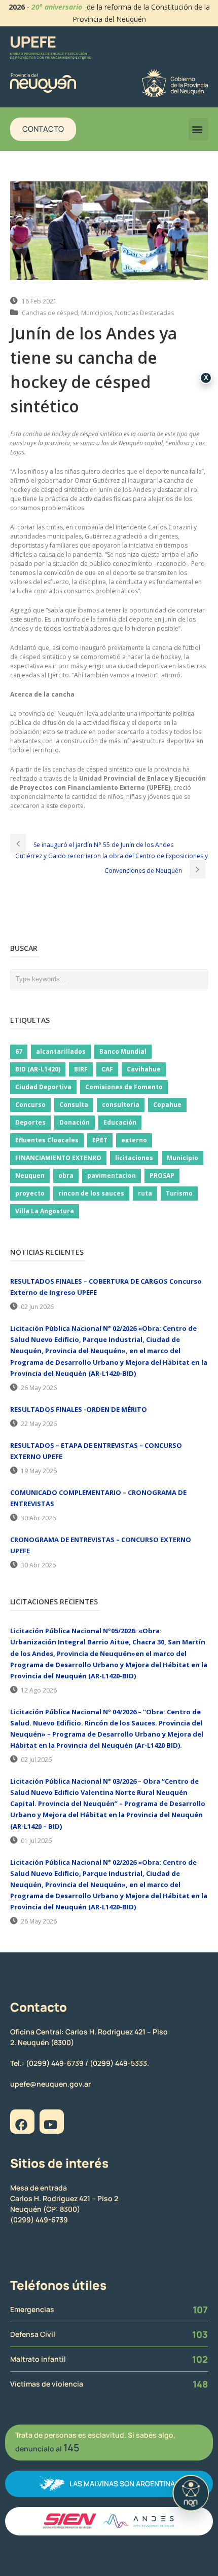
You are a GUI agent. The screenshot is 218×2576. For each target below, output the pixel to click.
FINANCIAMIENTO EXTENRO (58, 1158)
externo (134, 1140)
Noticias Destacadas (144, 313)
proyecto (30, 1193)
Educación (120, 1122)
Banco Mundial (123, 1051)
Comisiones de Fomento (124, 1087)
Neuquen (30, 1176)
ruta (145, 1193)
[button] (198, 129)
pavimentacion (112, 1176)
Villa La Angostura (45, 1211)
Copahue (167, 1105)
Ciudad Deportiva (43, 1087)
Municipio (183, 1158)
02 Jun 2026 (37, 1307)
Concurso (30, 1105)
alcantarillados (61, 1051)
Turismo (179, 1193)
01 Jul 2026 (36, 1841)
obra (66, 1176)
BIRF (81, 1069)
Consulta (74, 1105)
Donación (75, 1122)
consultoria (121, 1105)
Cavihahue (144, 1069)
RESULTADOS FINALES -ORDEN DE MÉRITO (79, 1409)
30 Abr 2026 (38, 1518)
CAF (107, 1069)
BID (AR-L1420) (38, 1069)
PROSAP (162, 1176)
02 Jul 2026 (36, 1760)
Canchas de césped (50, 313)
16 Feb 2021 (39, 301)
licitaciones (134, 1158)
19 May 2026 (39, 1471)
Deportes (30, 1122)
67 (19, 1051)
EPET (100, 1140)
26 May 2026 (39, 1388)
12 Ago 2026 (39, 1690)
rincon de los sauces (91, 1193)
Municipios (97, 313)
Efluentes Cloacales (47, 1140)
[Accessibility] (191, 2493)
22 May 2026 (39, 1424)
